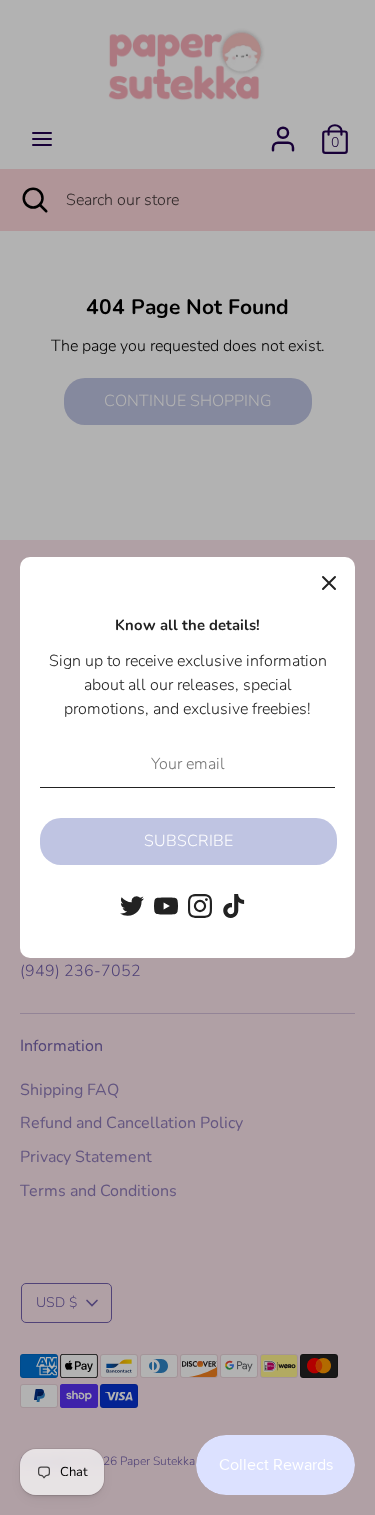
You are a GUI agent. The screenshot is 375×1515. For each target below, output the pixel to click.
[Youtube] (166, 906)
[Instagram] (200, 906)
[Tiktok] (234, 906)
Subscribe (188, 841)
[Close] (329, 583)
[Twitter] (132, 906)
